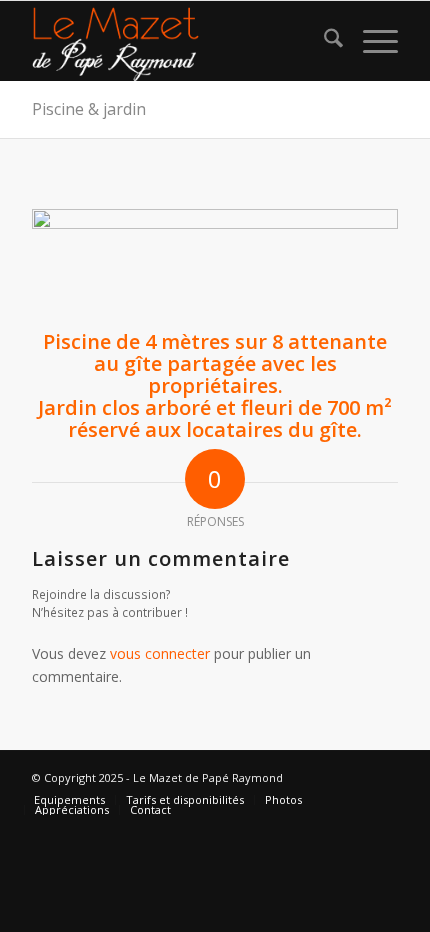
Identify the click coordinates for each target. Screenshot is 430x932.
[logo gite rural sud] (178, 41)
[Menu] (370, 41)
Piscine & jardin (89, 109)
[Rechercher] (323, 41)
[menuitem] (323, 41)
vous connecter (160, 653)
